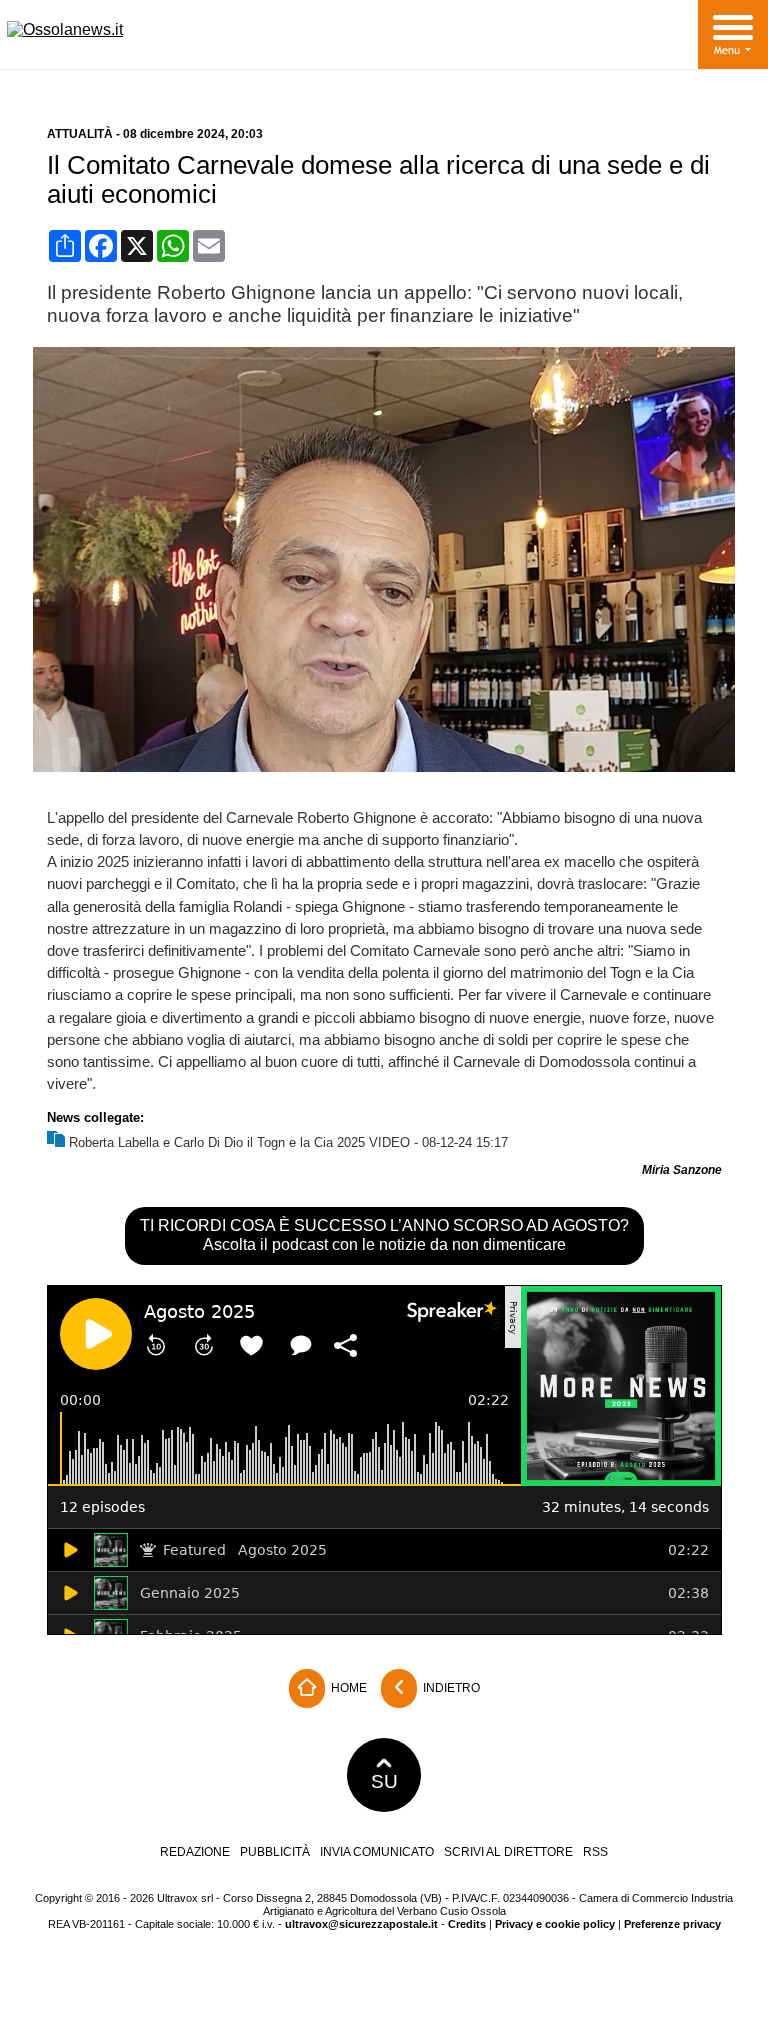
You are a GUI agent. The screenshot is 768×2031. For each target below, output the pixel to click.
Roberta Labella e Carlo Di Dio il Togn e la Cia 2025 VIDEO (239, 1142)
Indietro (450, 1688)
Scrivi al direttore (508, 1852)
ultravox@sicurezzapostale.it (361, 1924)
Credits (467, 1924)
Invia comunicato (377, 1852)
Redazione (195, 1852)
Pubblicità (275, 1852)
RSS (595, 1852)
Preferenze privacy (672, 1924)
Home (347, 1688)
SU (384, 1781)
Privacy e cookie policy (555, 1924)
